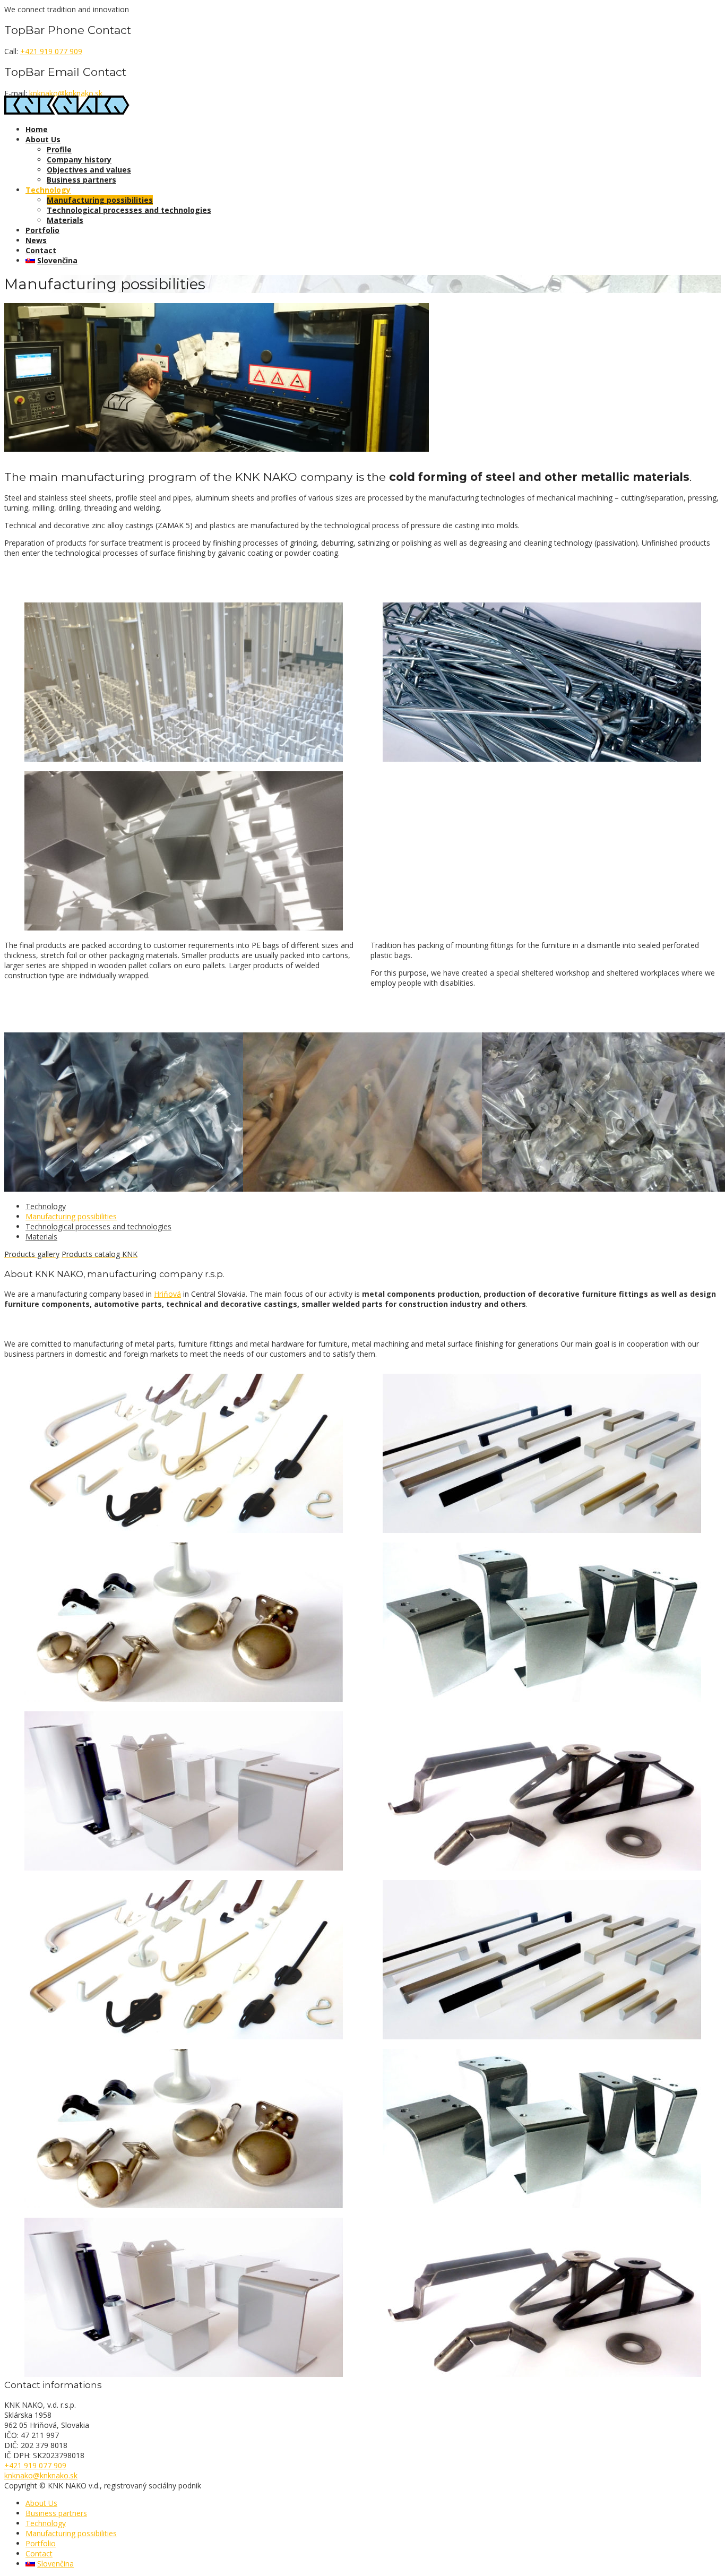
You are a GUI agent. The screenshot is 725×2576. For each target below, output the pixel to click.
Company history (79, 160)
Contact (41, 250)
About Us (43, 139)
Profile (59, 149)
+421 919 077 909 (51, 51)
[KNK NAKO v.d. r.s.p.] (67, 112)
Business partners (81, 180)
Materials (65, 220)
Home (37, 129)
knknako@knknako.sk (66, 93)
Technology (48, 190)
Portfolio (42, 230)
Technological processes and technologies (129, 210)
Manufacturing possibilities (100, 200)
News (36, 240)
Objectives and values (89, 170)
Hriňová (167, 1294)
